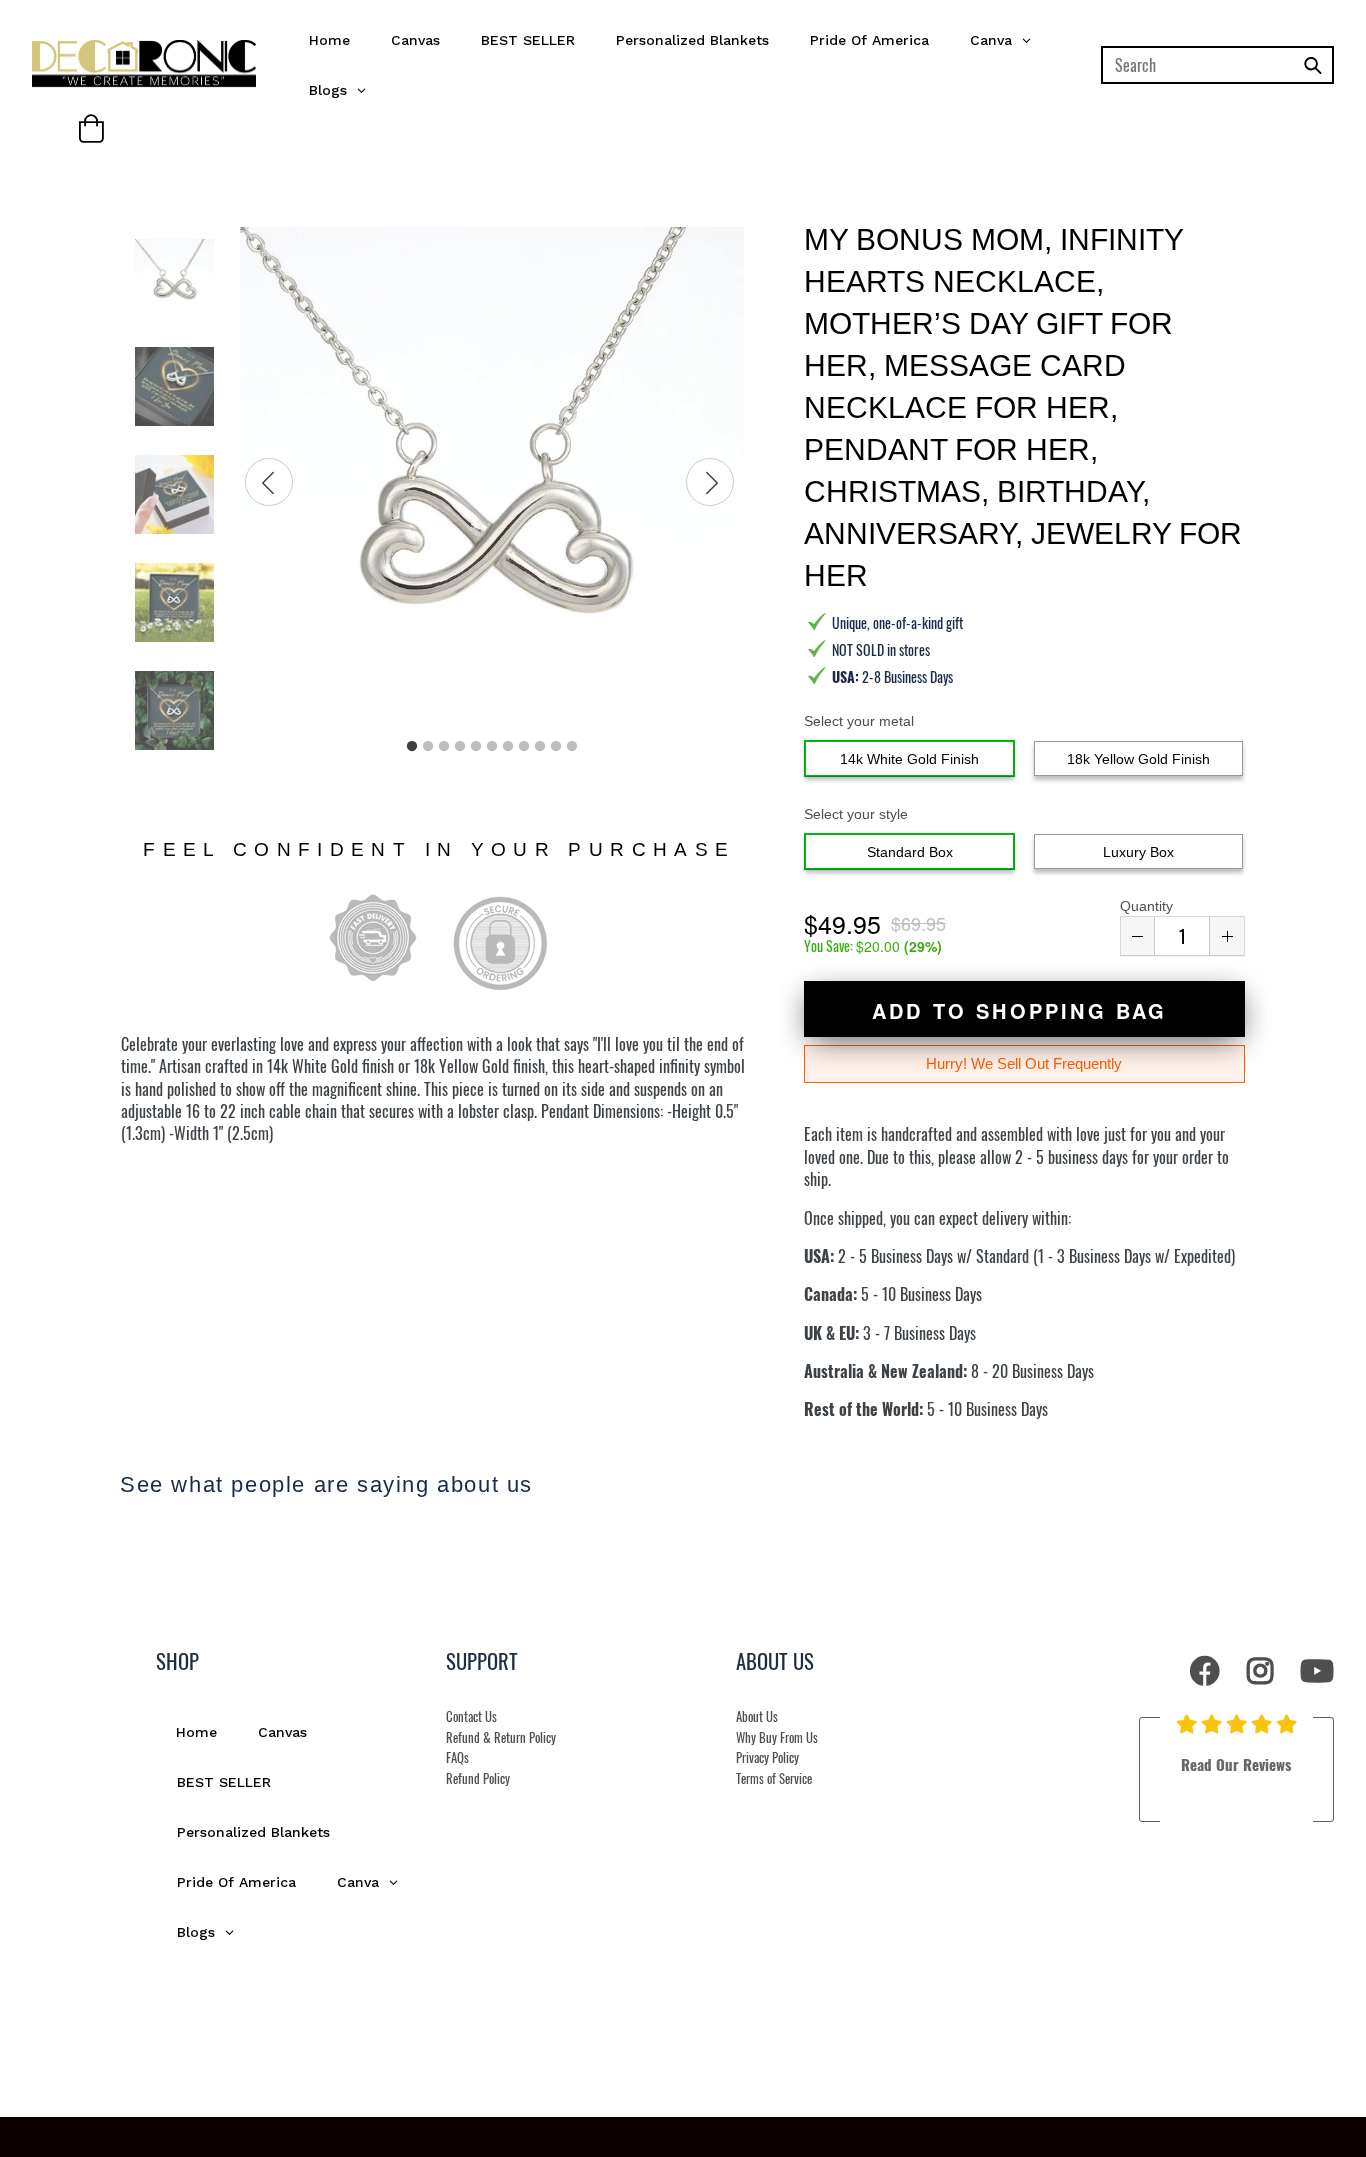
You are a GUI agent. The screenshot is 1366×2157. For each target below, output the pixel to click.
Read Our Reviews (1236, 1764)
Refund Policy (478, 1778)
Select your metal (859, 721)
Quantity (1146, 906)
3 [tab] (444, 747)
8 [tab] (524, 747)
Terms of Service (774, 1778)
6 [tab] (492, 747)
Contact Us (471, 1716)
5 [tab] (476, 747)
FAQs (457, 1757)
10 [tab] (556, 747)
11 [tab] (572, 747)
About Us (757, 1716)
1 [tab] (412, 747)
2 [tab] (428, 747)
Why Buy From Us (777, 1737)
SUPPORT (482, 1660)
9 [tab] (540, 747)
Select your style (856, 814)
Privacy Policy (767, 1757)
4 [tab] (460, 747)
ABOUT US (775, 1660)
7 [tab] (508, 747)
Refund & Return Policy (501, 1737)
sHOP (177, 1660)
